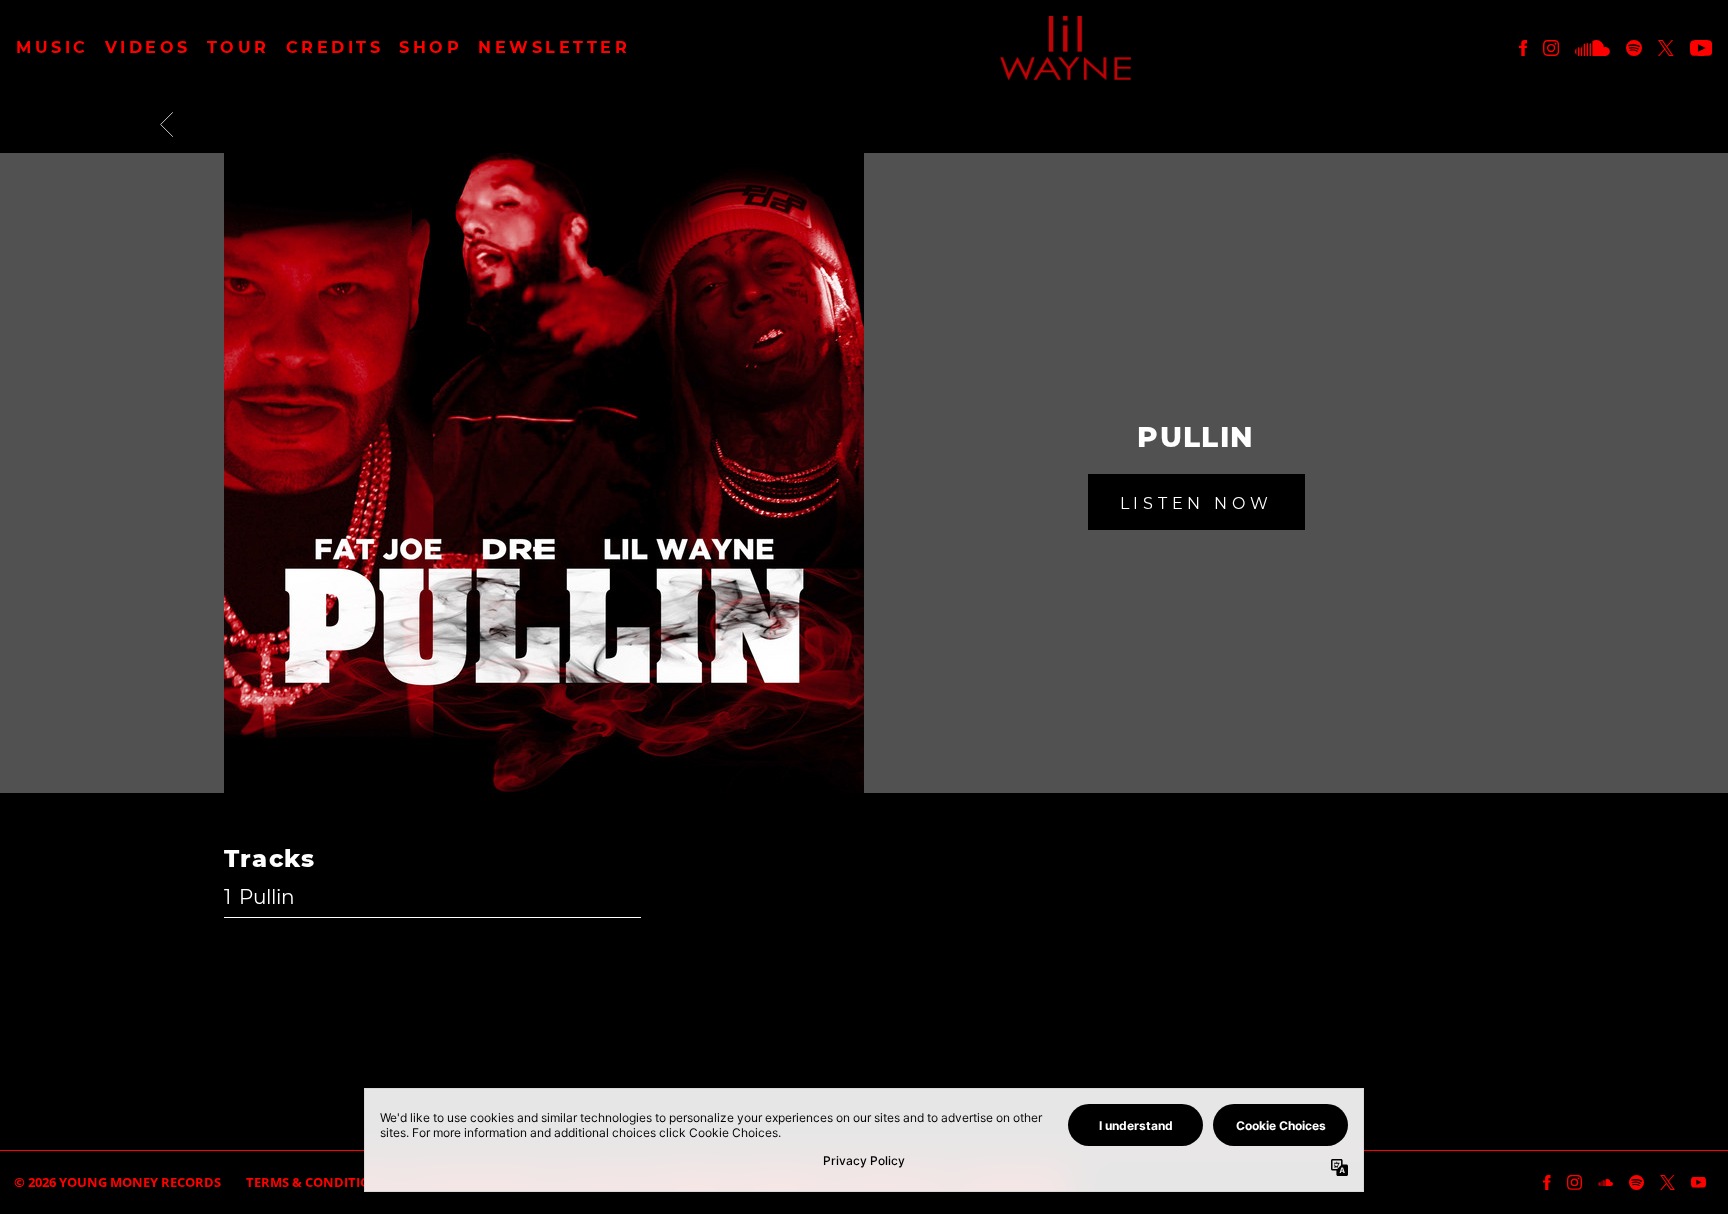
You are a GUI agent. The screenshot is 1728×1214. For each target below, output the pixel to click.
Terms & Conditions (317, 1182)
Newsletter (554, 48)
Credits (335, 48)
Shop (430, 48)
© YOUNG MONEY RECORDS (117, 1182)
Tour (238, 48)
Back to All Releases (864, 1060)
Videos (148, 48)
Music (52, 48)
